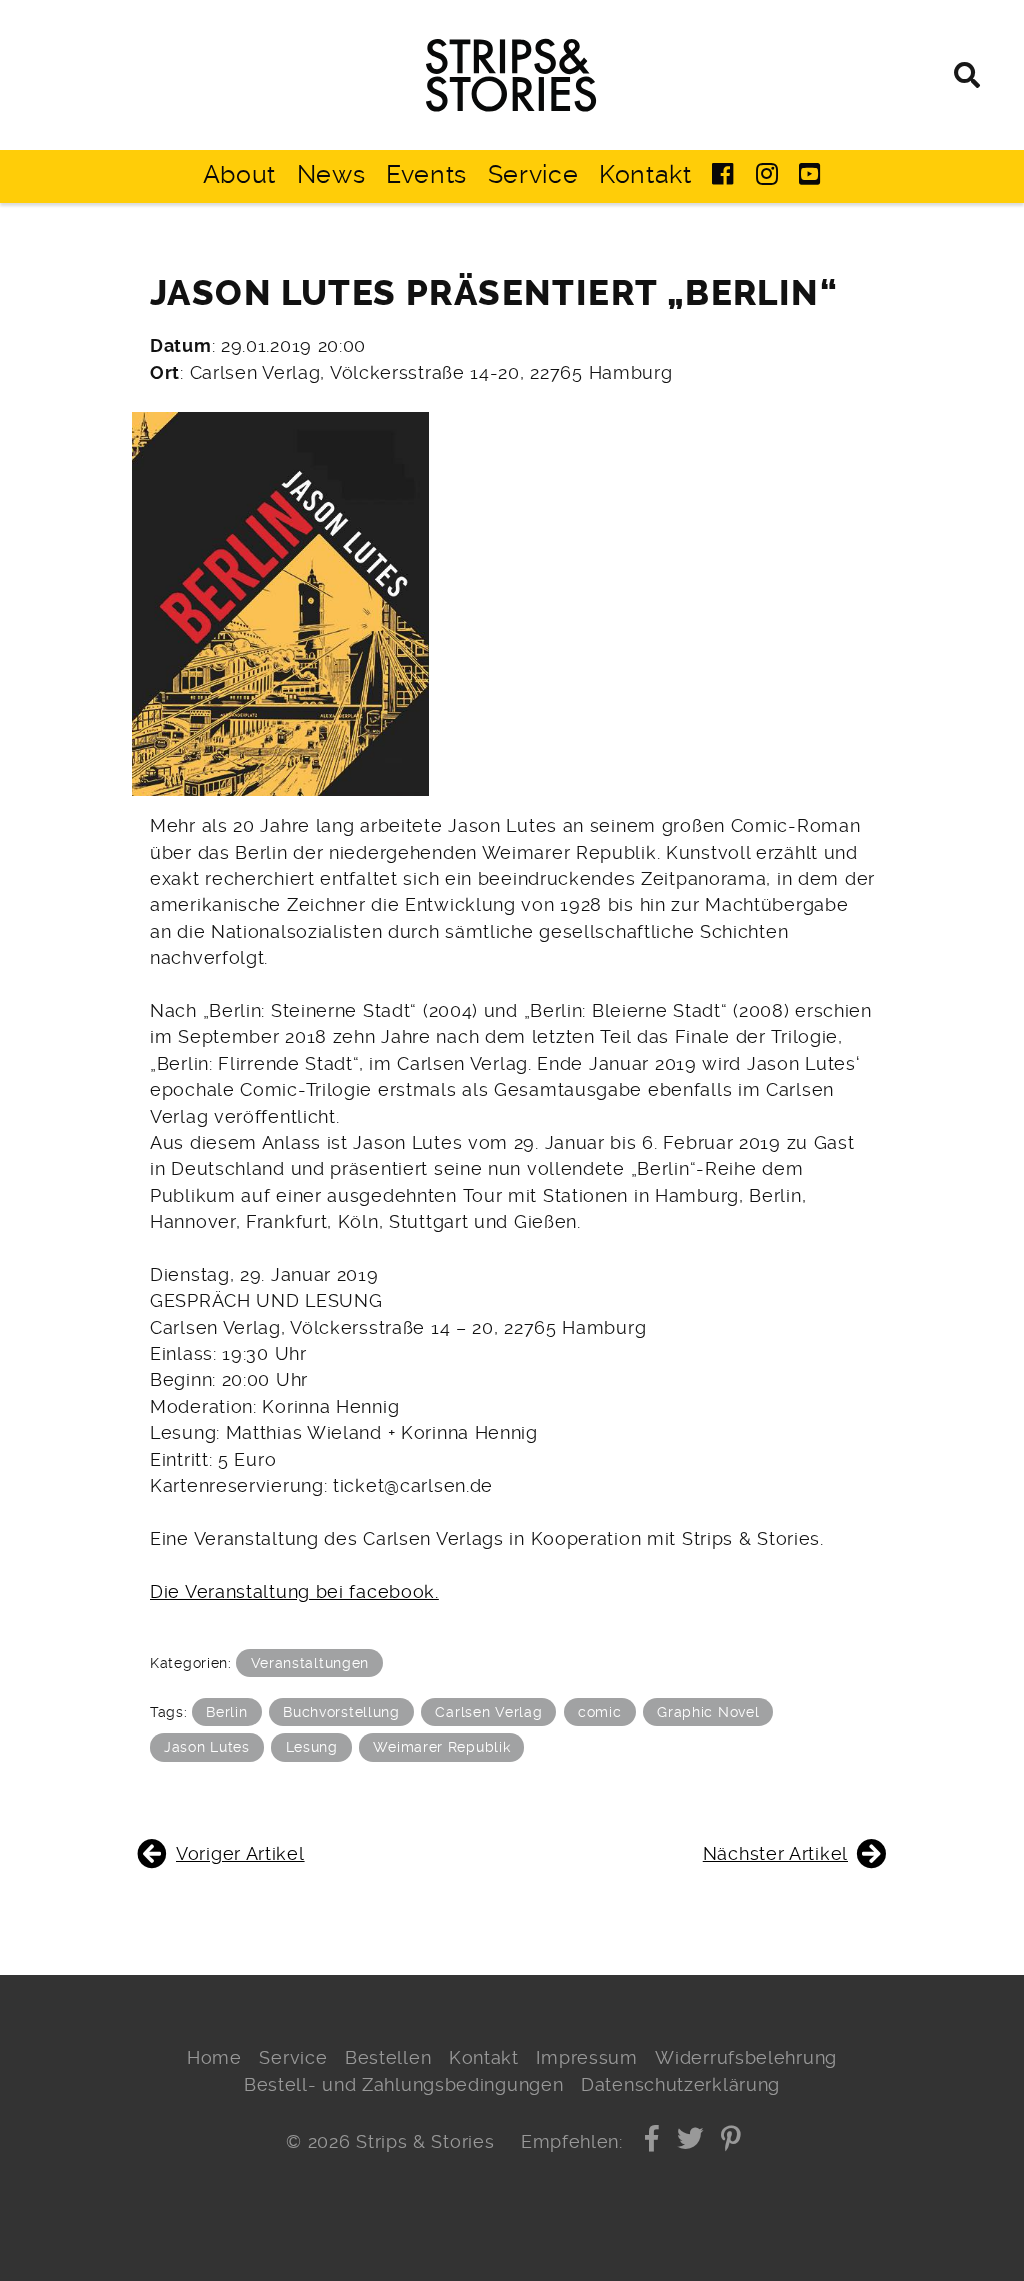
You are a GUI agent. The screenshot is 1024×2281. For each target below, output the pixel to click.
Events (426, 174)
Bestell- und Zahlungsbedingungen (404, 2085)
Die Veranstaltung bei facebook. (294, 1592)
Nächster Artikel (775, 1854)
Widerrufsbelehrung (746, 2058)
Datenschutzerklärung (680, 2085)
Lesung (312, 1747)
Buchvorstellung (341, 1712)
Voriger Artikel (240, 1854)
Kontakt (645, 174)
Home (214, 2058)
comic (600, 1712)
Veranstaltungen (310, 1663)
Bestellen (388, 2058)
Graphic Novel (708, 1712)
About (240, 174)
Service (533, 174)
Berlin (226, 1712)
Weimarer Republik (441, 1747)
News (331, 174)
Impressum (586, 2058)
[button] (652, 2142)
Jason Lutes (207, 1747)
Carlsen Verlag (488, 1712)
